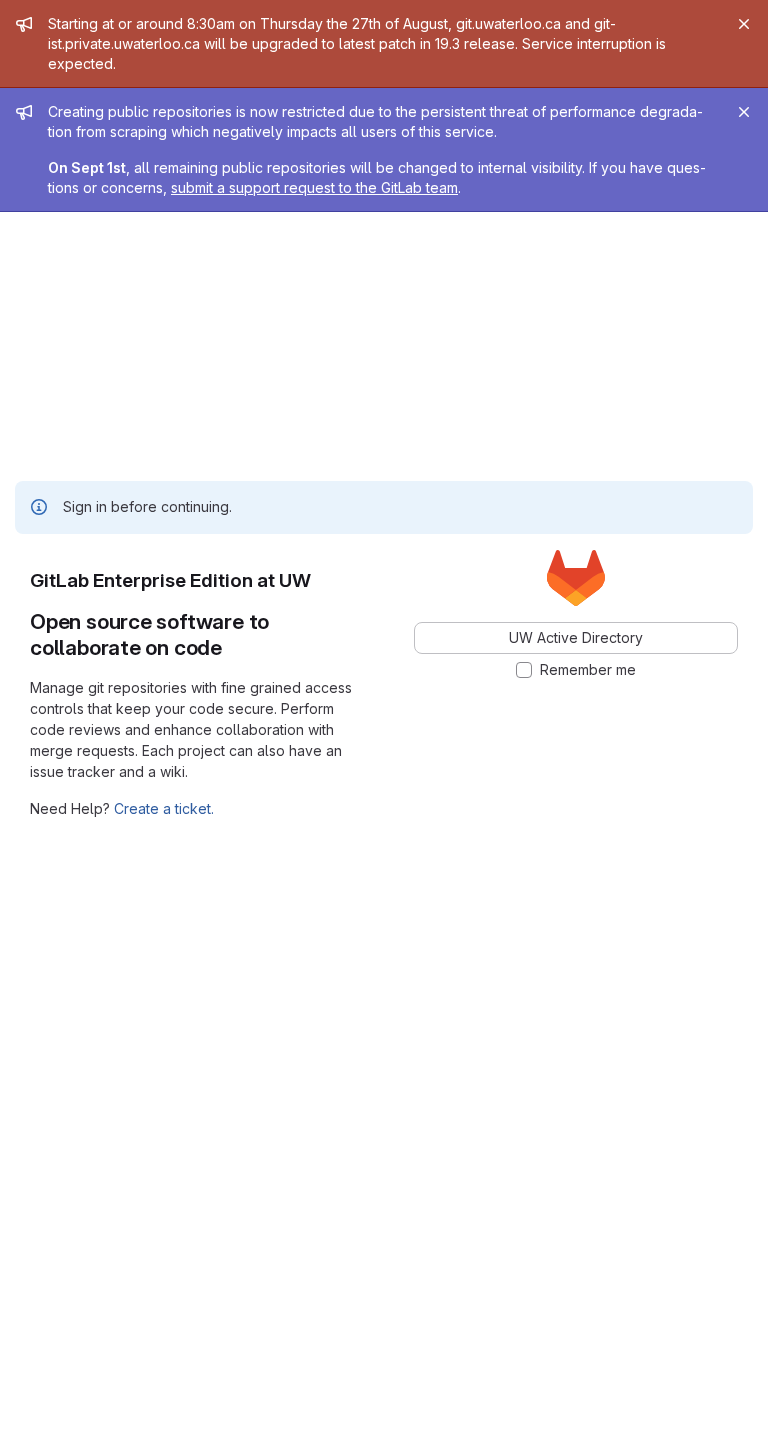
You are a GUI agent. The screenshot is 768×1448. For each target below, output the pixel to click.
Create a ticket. (164, 808)
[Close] (744, 24)
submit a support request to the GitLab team (314, 187)
